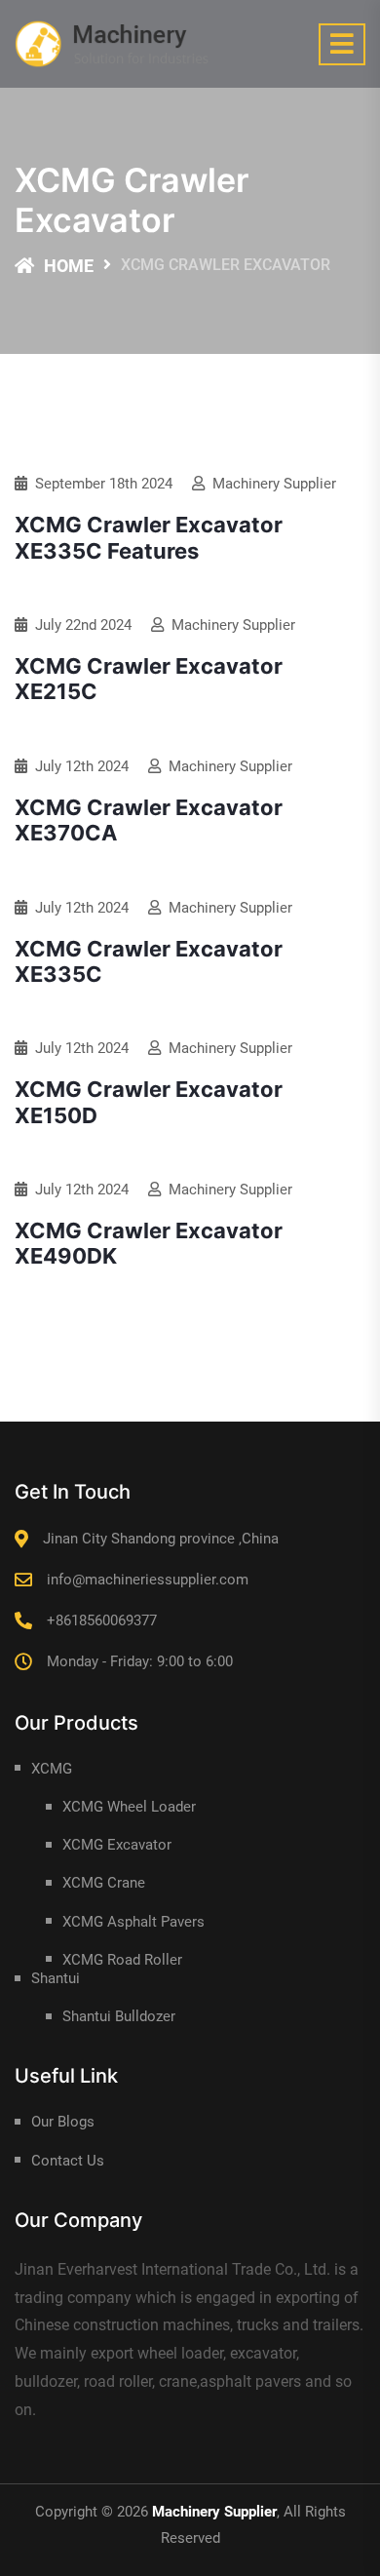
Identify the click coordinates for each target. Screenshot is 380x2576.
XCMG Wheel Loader (129, 1807)
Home (69, 266)
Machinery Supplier (274, 484)
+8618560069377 (102, 1620)
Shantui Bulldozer (119, 2016)
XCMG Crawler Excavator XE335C (149, 961)
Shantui (56, 1978)
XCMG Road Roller (122, 1960)
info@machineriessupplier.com (148, 1580)
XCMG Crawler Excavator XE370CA (149, 820)
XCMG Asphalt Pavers (133, 1922)
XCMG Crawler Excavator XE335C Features (149, 537)
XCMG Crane (104, 1883)
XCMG (52, 1769)
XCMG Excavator (117, 1845)
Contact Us (68, 2161)
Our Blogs (63, 2122)
